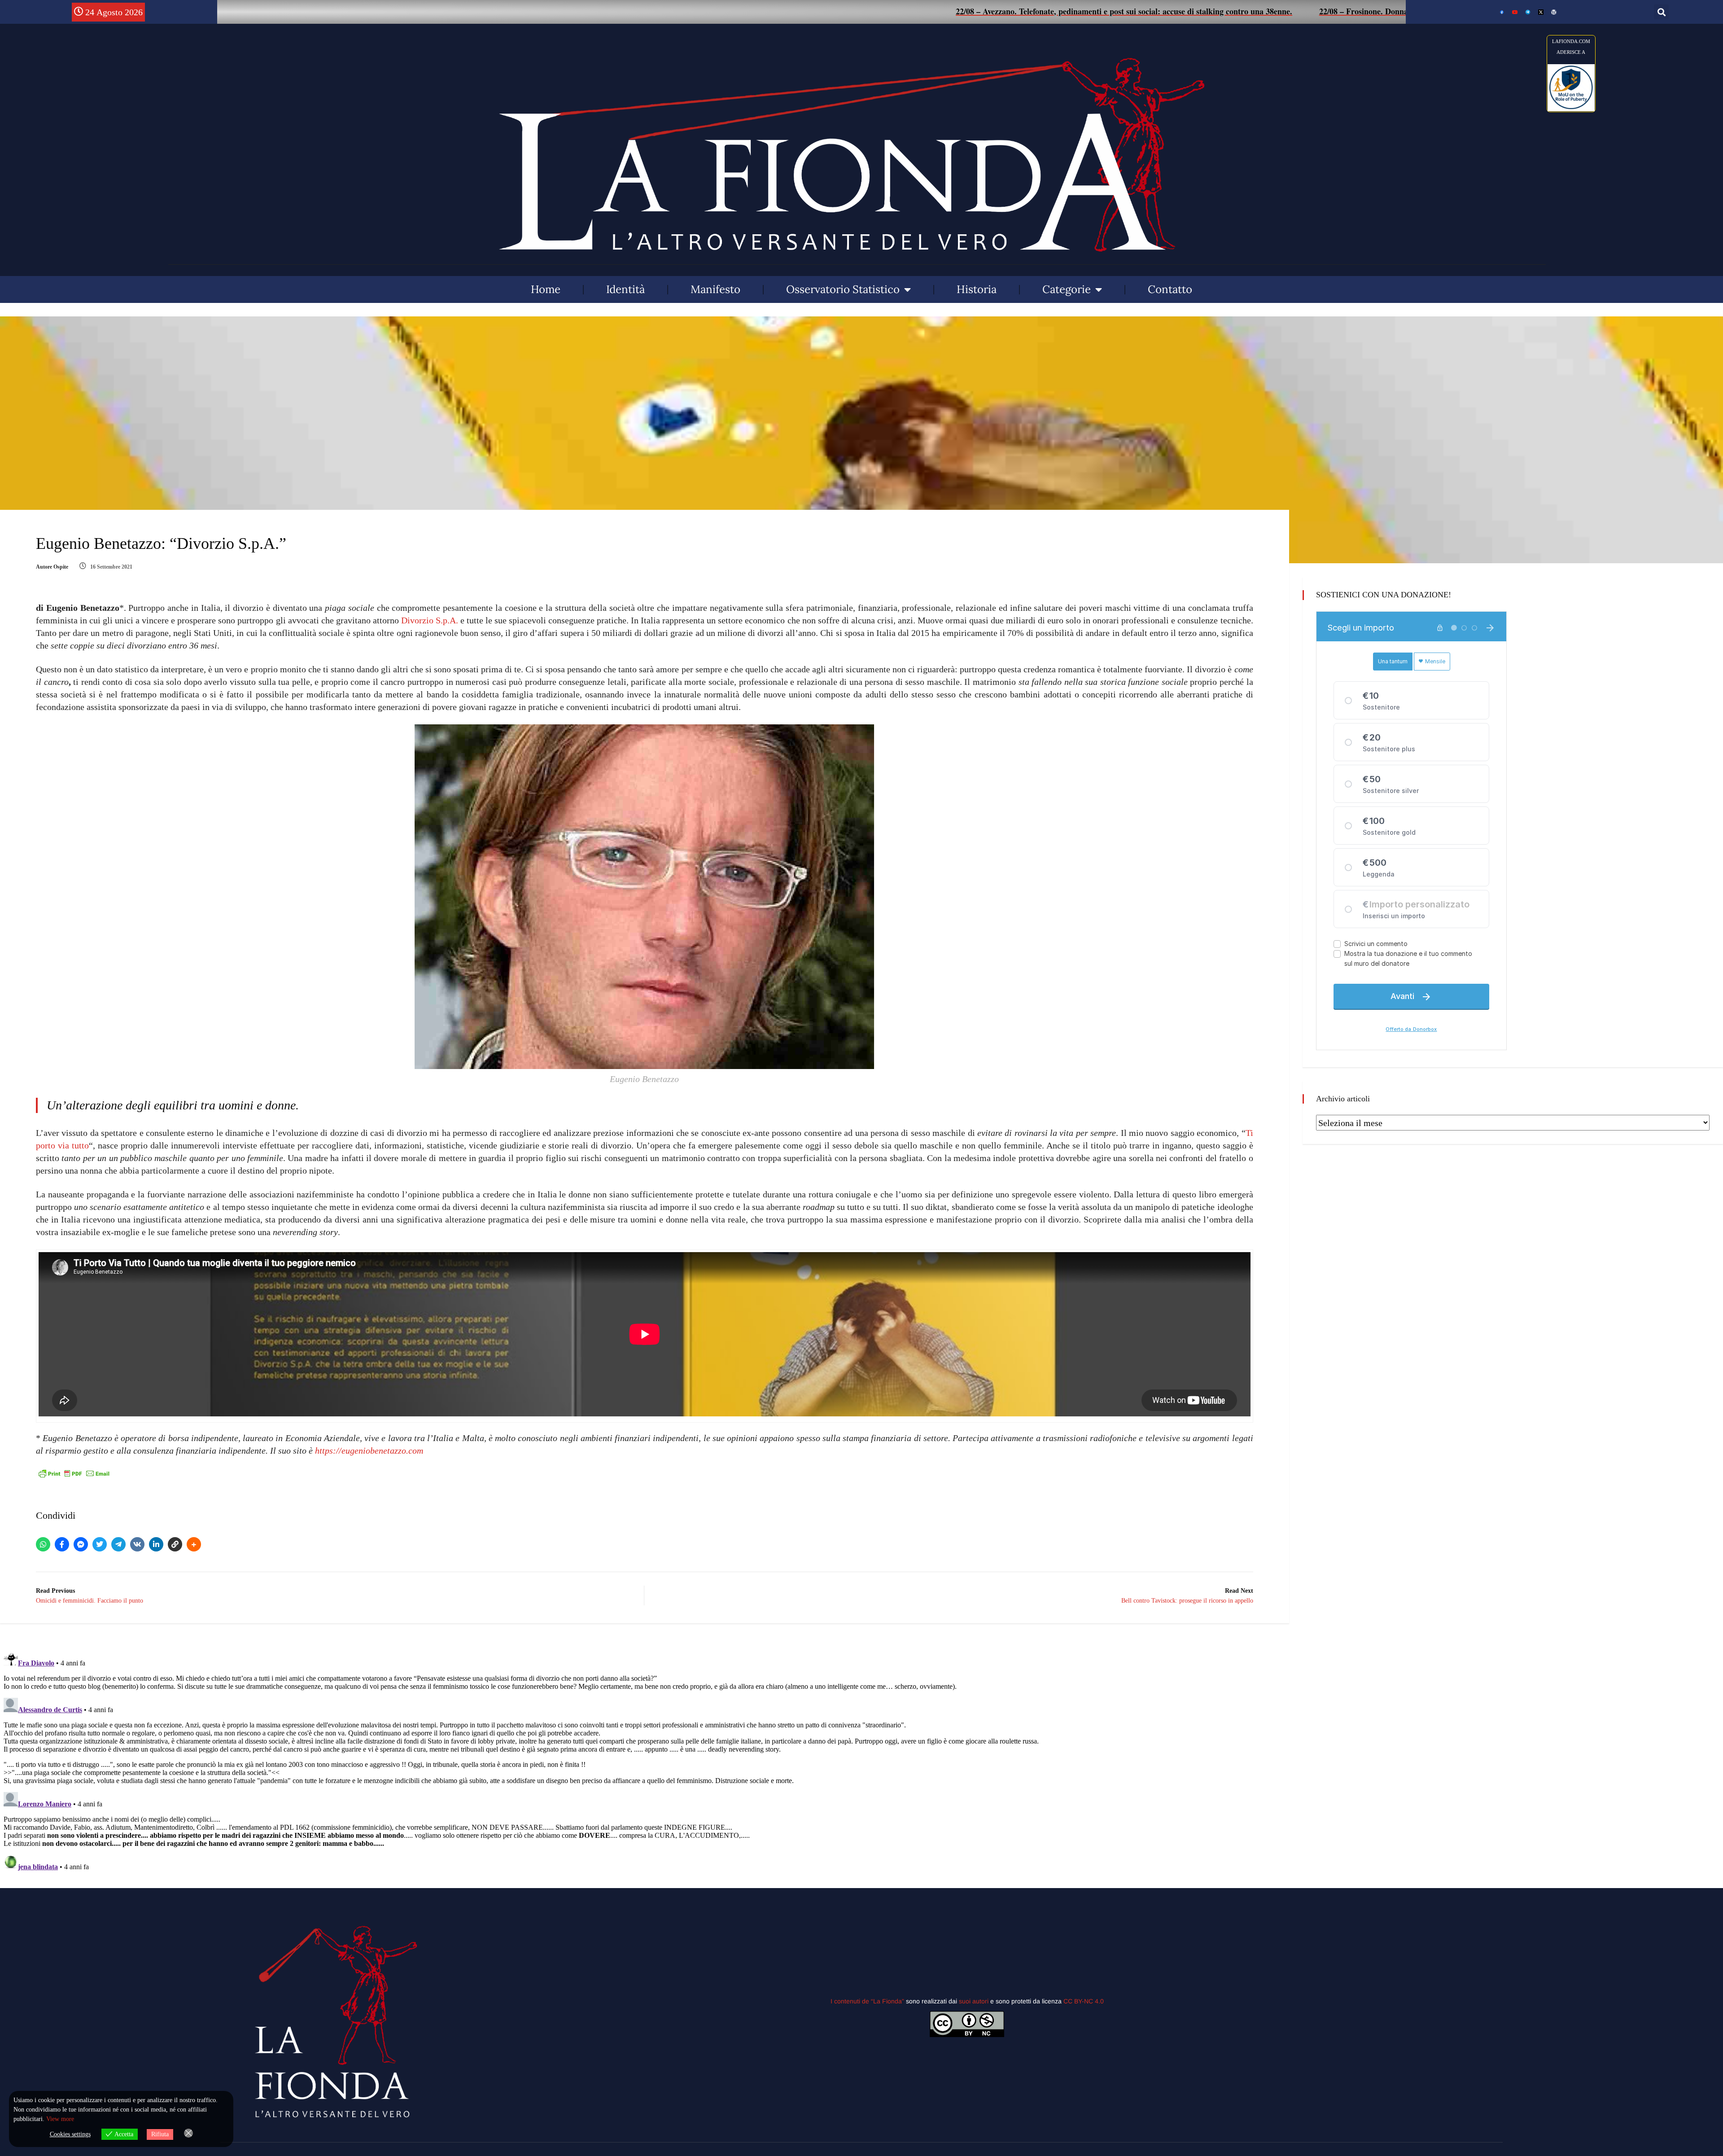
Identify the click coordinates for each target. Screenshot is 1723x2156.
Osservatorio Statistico (843, 289)
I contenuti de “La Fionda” (867, 2001)
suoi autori (975, 2001)
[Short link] (175, 1544)
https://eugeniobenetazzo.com (369, 1450)
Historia (977, 289)
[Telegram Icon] (1528, 12)
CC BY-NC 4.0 (1084, 2001)
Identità (625, 289)
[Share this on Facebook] (62, 1544)
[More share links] (194, 1544)
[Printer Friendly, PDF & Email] (74, 1474)
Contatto (1170, 289)
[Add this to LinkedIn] (156, 1544)
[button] (1661, 12)
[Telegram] (118, 1544)
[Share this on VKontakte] (137, 1544)
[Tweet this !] (100, 1544)
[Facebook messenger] (81, 1544)
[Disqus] (645, 1760)
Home (546, 289)
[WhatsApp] (43, 1544)
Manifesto (715, 289)
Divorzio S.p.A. (430, 620)
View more (60, 2119)
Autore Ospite (52, 567)
